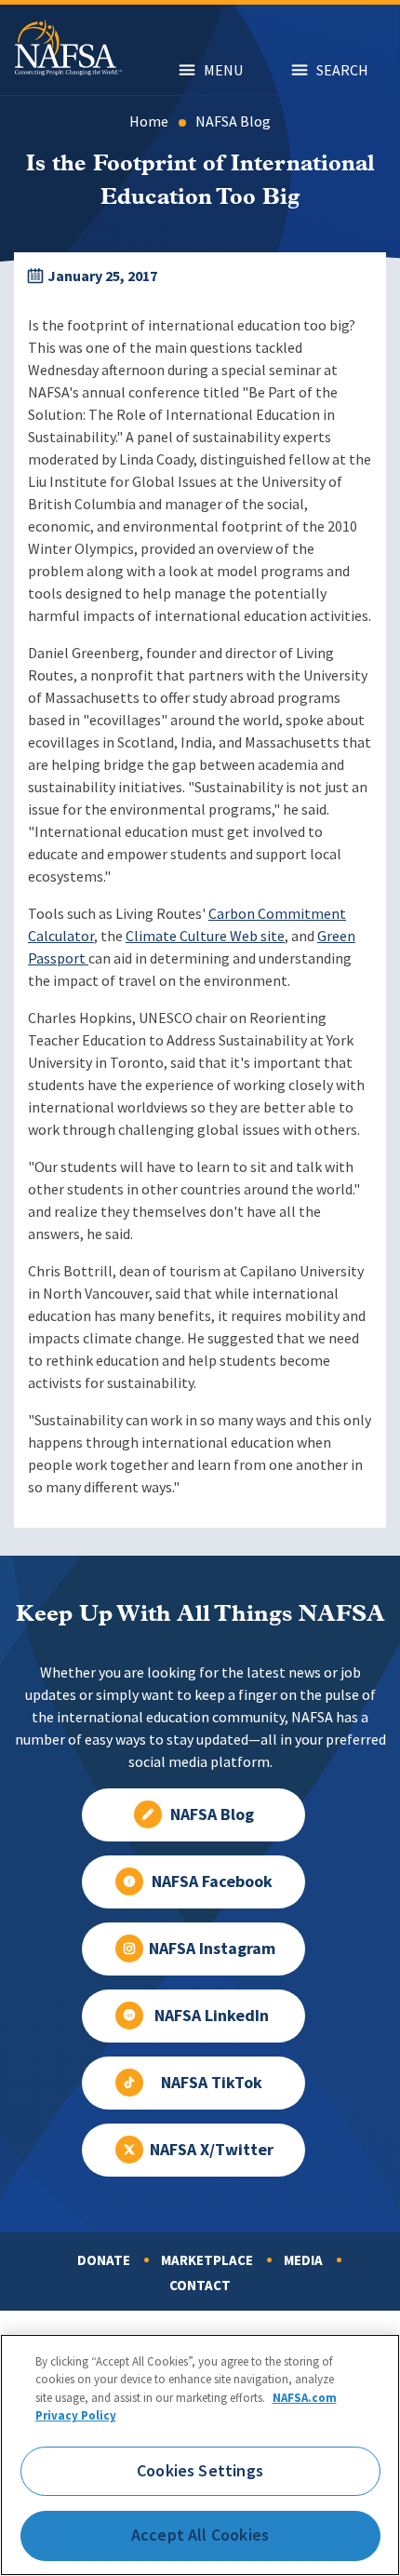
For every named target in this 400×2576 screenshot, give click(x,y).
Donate (104, 2260)
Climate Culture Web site (205, 936)
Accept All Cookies (200, 2535)
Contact (200, 2286)
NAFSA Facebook (212, 1881)
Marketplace (207, 2260)
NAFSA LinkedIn (212, 2016)
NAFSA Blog (233, 121)
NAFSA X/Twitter (212, 2150)
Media (303, 2260)
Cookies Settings (200, 2471)
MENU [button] (223, 70)
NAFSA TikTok (212, 2083)
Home (149, 121)
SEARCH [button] (342, 70)
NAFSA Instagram (212, 1949)
